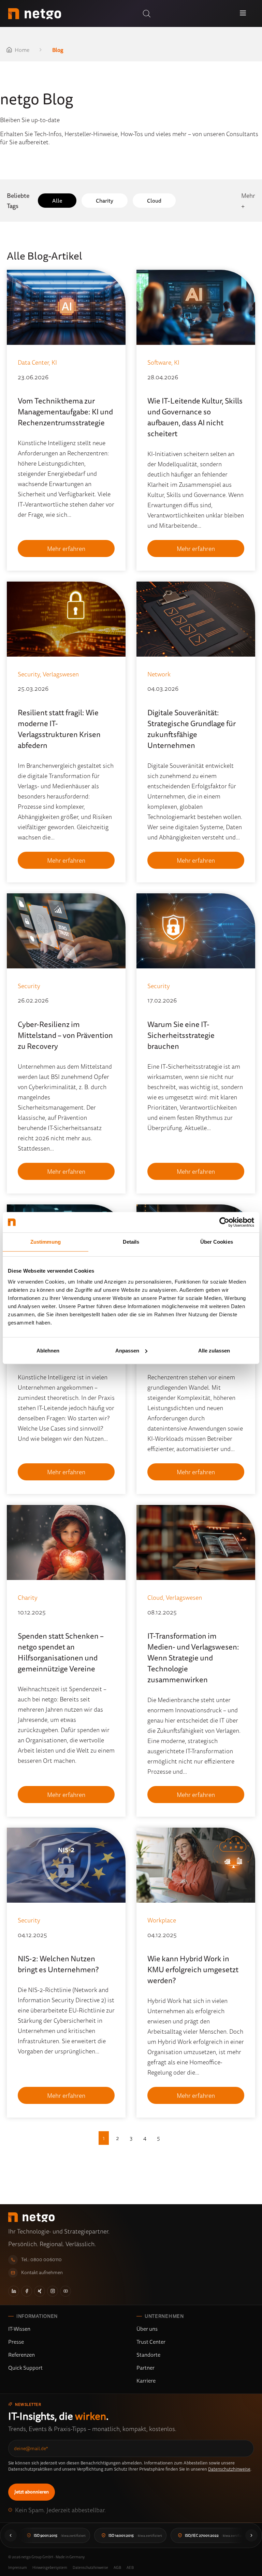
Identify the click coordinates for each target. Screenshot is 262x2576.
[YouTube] (65, 2291)
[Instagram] (53, 2291)
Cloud (154, 201)
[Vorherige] (11, 2535)
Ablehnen (48, 1351)
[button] (147, 14)
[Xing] (40, 2291)
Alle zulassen (214, 1351)
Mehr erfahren (66, 548)
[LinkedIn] (14, 2291)
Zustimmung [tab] (46, 1242)
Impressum (18, 2567)
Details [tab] (131, 1242)
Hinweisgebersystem (50, 2567)
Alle (57, 201)
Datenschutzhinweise (229, 2469)
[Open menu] (243, 13)
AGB (117, 2567)
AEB (130, 2567)
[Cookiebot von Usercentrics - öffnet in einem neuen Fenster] (224, 1222)
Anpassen (127, 1351)
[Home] (35, 14)
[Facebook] (27, 2291)
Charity (105, 201)
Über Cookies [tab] (217, 1242)
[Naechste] (251, 2535)
